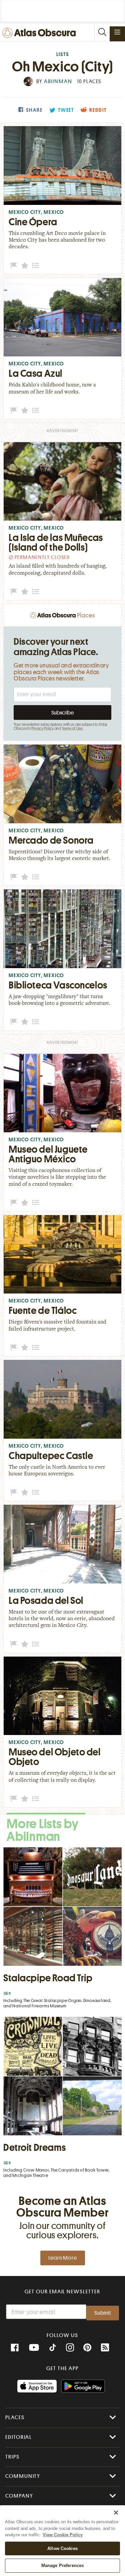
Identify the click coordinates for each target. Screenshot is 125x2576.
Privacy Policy (42, 729)
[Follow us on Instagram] (70, 2348)
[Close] (116, 2513)
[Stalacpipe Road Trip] (62, 1929)
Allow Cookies (62, 2548)
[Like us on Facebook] (15, 2348)
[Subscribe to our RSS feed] (105, 2348)
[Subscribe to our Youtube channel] (34, 2348)
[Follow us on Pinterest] (87, 2348)
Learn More (63, 2258)
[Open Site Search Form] (102, 32)
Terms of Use (72, 729)
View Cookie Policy (63, 2535)
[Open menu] (117, 32)
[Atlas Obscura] (41, 33)
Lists (63, 55)
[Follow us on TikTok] (53, 2348)
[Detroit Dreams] (62, 2099)
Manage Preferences (62, 2565)
